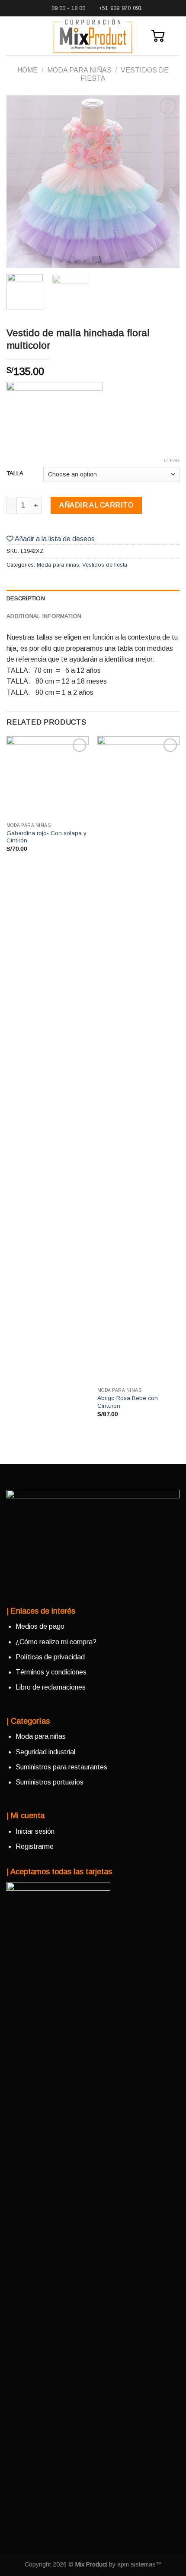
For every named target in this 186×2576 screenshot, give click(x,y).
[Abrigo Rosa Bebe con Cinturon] (138, 1060)
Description (26, 598)
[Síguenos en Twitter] (41, 1584)
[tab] (93, 599)
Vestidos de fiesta (105, 565)
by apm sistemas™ (135, 2564)
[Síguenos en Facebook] (13, 1584)
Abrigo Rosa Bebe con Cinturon (128, 1402)
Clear (172, 460)
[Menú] (12, 36)
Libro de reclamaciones (51, 1687)
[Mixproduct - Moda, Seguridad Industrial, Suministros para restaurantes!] (93, 36)
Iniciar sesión (35, 1831)
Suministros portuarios (50, 1782)
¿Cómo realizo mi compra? (56, 1642)
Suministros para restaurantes (61, 1767)
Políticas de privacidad (50, 1657)
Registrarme (35, 1846)
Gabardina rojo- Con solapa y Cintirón (46, 837)
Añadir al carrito (96, 505)
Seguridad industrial (45, 1752)
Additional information (44, 616)
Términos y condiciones (51, 1672)
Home (27, 70)
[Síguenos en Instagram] (27, 1584)
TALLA (15, 473)
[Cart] (158, 36)
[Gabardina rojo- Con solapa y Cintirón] (48, 777)
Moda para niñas (79, 70)
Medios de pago (40, 1626)
